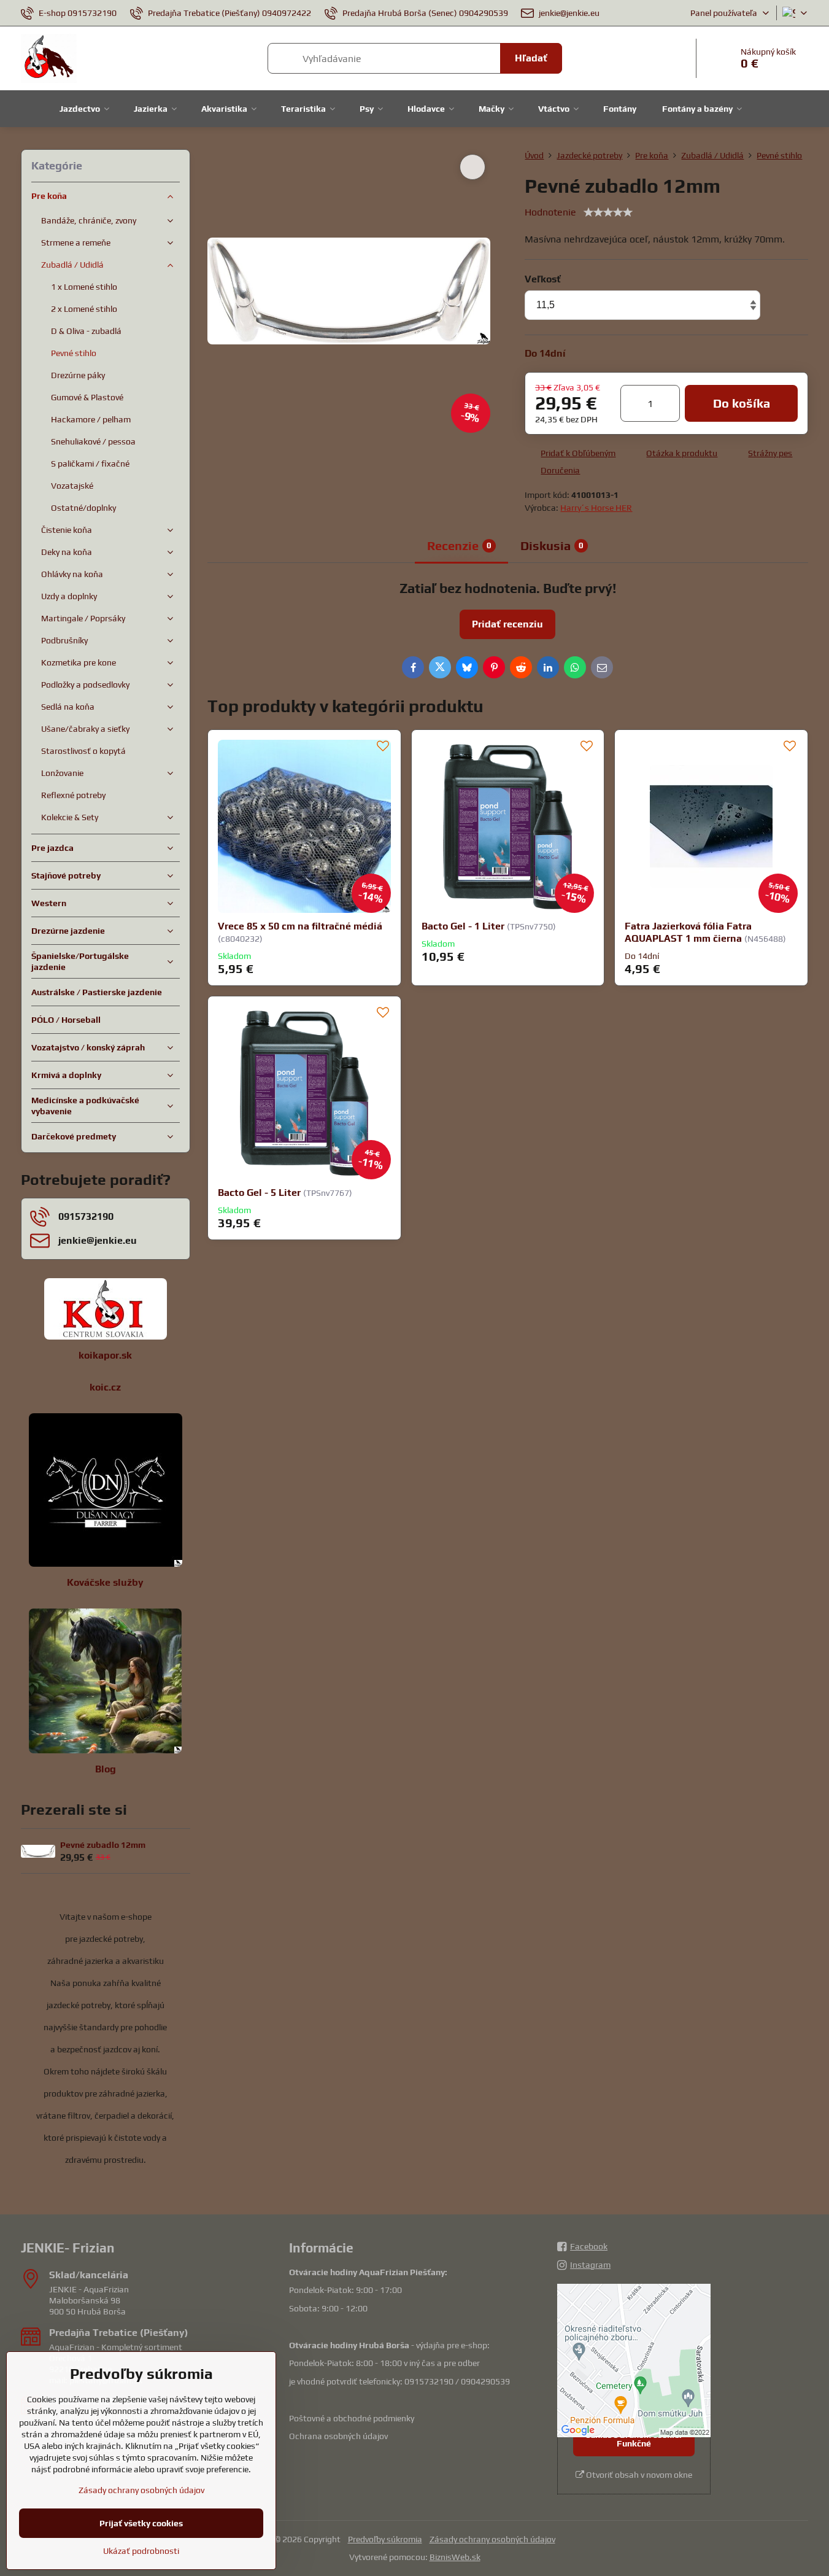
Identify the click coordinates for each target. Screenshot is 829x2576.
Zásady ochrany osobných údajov (492, 2539)
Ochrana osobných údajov (338, 2436)
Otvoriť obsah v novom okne (638, 2475)
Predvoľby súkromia (385, 2539)
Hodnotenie (550, 212)
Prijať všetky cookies (141, 2523)
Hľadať (531, 58)
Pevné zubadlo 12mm (103, 1845)
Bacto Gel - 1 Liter (463, 926)
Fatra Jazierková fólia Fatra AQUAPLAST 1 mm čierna (688, 932)
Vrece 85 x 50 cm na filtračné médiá (300, 926)
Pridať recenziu (507, 624)
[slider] (608, 212)
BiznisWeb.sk (455, 2557)
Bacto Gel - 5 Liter (259, 1193)
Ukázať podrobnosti (141, 2551)
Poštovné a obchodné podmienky (352, 2418)
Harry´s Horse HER (596, 508)
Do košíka (742, 403)
